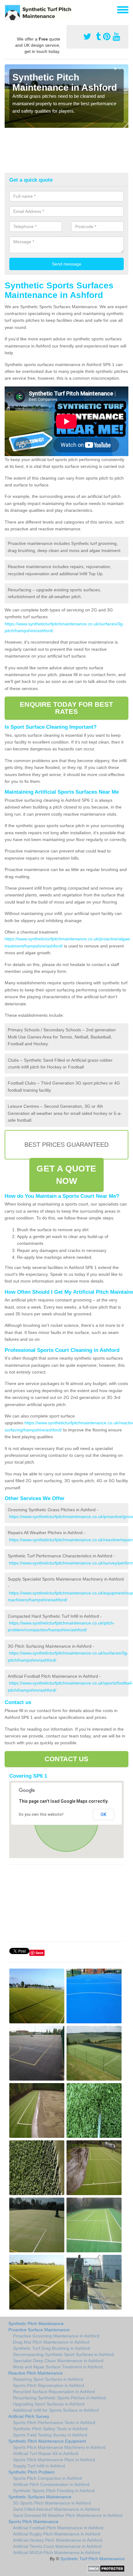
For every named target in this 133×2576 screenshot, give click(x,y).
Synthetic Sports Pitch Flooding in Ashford (54, 2491)
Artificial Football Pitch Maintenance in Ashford (58, 2528)
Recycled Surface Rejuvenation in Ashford (54, 2392)
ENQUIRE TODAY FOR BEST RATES (66, 708)
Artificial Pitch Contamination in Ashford (51, 2484)
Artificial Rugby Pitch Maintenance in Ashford (57, 2534)
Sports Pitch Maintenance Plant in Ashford (54, 2460)
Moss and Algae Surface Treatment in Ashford (58, 2367)
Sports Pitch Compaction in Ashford (47, 2478)
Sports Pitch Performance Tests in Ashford (54, 2423)
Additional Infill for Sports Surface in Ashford (56, 2410)
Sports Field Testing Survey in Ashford (50, 2435)
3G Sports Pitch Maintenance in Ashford (52, 2503)
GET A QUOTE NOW (66, 1175)
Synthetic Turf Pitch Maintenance (92, 2559)
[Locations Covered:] (7, 9)
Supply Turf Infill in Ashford (39, 2466)
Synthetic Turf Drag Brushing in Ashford (51, 2348)
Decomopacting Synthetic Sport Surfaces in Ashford (63, 2354)
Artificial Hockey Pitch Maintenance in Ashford (58, 2540)
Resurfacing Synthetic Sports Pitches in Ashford (59, 2398)
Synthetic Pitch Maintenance (36, 2324)
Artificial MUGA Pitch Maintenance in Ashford (57, 2552)
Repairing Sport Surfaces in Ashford (48, 2379)
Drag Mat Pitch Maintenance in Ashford (51, 2342)
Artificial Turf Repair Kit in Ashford (46, 2453)
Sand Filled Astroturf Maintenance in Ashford (56, 2509)
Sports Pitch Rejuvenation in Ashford (49, 2385)
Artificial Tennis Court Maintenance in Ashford (57, 2546)
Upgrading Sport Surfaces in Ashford (49, 2404)
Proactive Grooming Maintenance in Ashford (56, 2336)
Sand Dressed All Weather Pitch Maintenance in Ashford (68, 2515)
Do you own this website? (41, 1814)
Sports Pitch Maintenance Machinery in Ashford (59, 2447)
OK (103, 1814)
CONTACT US (67, 1759)
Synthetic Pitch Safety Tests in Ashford (50, 2429)
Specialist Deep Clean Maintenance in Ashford (58, 2361)
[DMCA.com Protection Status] (106, 2568)
